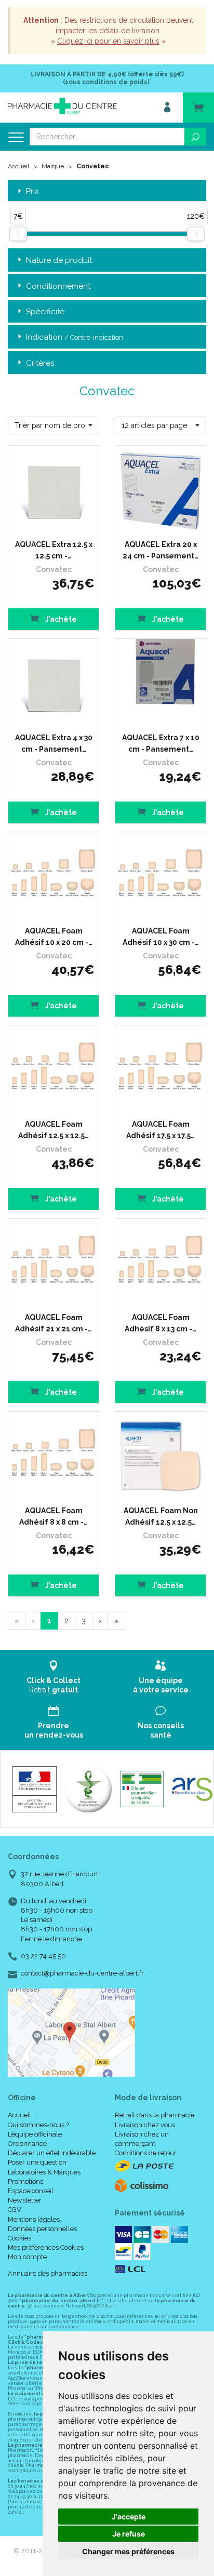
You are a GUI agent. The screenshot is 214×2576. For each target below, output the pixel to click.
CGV (15, 2210)
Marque (53, 166)
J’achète (60, 619)
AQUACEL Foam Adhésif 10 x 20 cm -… (54, 937)
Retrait (53, 1685)
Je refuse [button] (129, 2534)
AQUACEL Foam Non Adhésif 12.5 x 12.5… (161, 1516)
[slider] (18, 234)
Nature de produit (59, 260)
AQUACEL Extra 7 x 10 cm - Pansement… (161, 743)
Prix (32, 191)
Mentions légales (34, 2219)
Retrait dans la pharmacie (155, 2115)
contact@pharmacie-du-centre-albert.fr (82, 1973)
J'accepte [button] (129, 2517)
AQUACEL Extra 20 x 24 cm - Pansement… (160, 550)
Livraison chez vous (145, 2125)
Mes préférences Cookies (46, 2247)
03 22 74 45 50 (43, 1956)
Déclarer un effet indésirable (52, 2153)
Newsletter (25, 2200)
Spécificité (45, 312)
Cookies (19, 2238)
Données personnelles (42, 2229)
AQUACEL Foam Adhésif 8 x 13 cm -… (160, 1323)
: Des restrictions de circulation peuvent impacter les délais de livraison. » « (108, 31)
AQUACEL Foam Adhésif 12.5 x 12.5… (53, 1130)
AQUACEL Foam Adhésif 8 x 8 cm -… (53, 1516)
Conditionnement (58, 286)
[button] (53, 425)
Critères (40, 363)
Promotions (25, 2181)
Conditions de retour (146, 2153)
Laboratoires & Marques (44, 2172)
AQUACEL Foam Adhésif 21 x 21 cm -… (53, 1323)
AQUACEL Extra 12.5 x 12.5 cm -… (54, 550)
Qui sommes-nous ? (38, 2125)
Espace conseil (31, 2191)
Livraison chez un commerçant (142, 2139)
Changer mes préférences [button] (128, 2551)
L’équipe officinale (35, 2134)
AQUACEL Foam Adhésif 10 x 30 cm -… (161, 937)
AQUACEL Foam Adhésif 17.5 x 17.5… (160, 1130)
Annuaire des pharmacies (48, 2273)
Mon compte (27, 2257)
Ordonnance (27, 2144)
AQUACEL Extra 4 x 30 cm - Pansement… (54, 743)
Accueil (18, 166)
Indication (75, 337)
